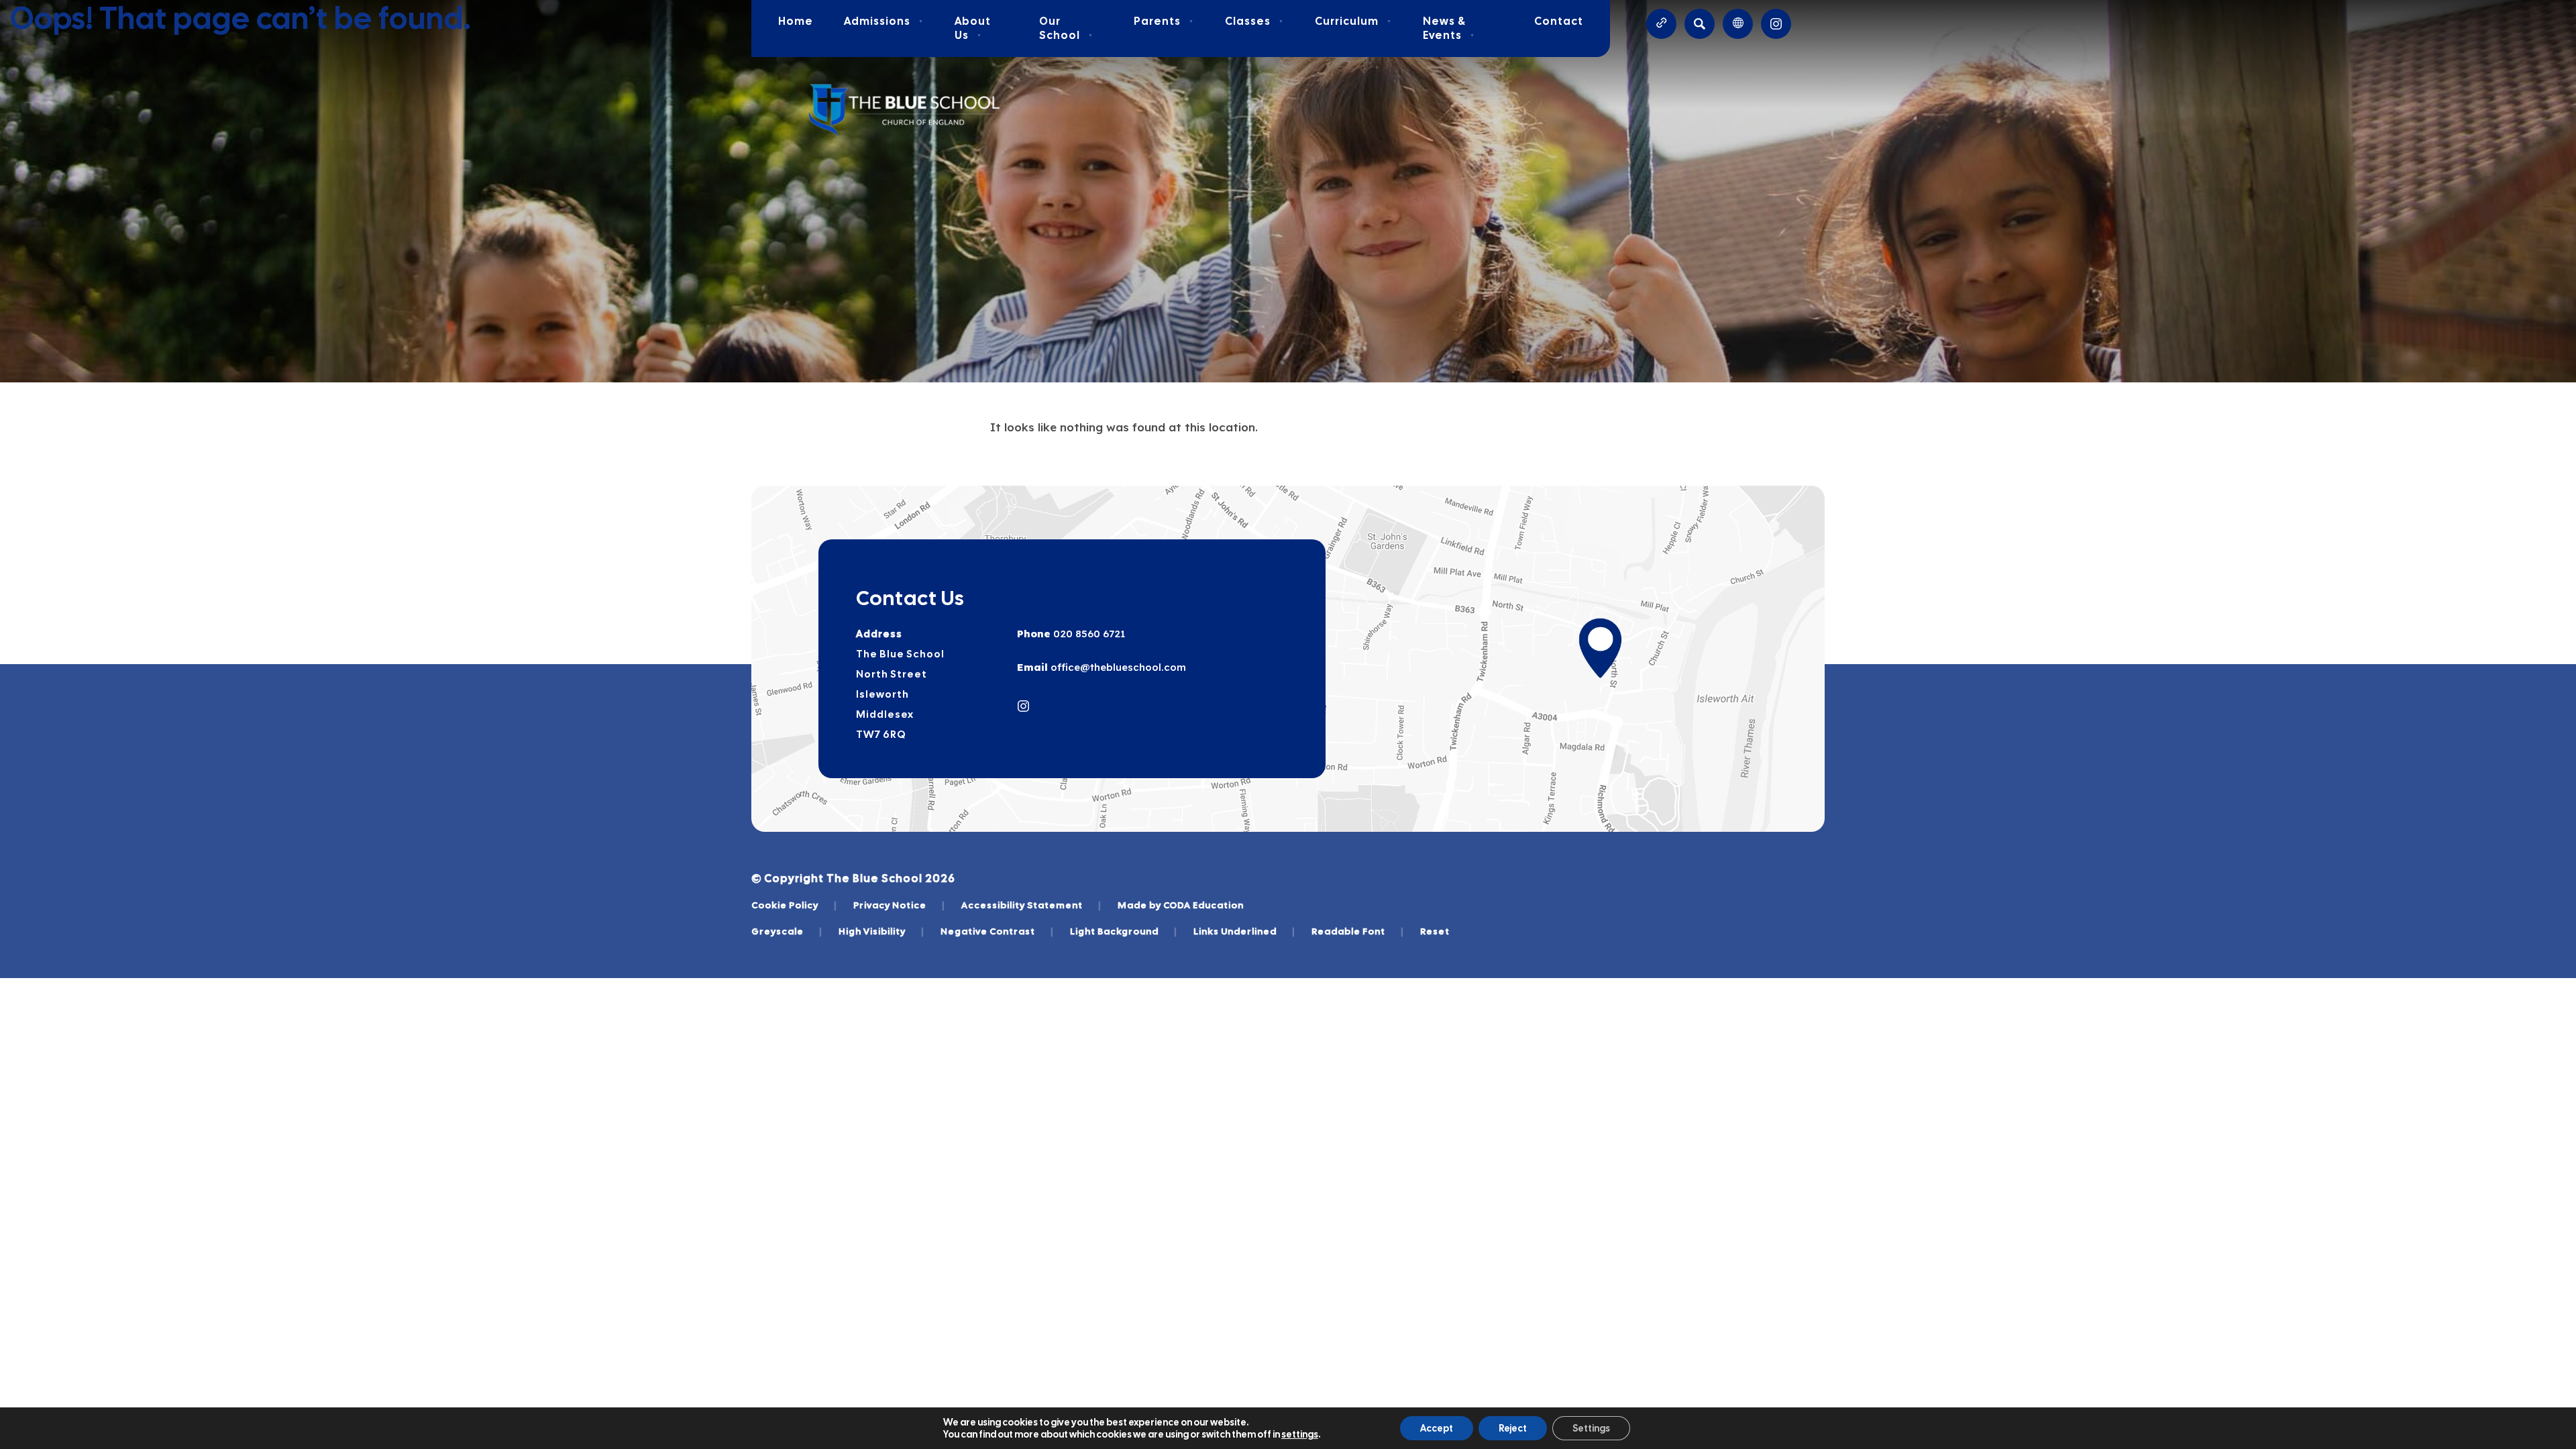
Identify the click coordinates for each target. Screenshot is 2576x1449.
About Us (973, 28)
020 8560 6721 (1088, 634)
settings (1300, 1434)
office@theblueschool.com (1117, 667)
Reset (1435, 931)
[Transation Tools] (1738, 24)
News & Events (1449, 28)
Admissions (884, 21)
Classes (1254, 21)
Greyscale (787, 931)
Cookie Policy (794, 905)
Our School (1066, 28)
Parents (1164, 21)
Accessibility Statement (1031, 905)
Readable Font (1358, 931)
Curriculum (1353, 21)
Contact (1559, 21)
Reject (1513, 1428)
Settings (1591, 1428)
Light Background (1124, 931)
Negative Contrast (997, 931)
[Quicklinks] (1661, 24)
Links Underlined (1244, 931)
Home (796, 21)
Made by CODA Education (1181, 905)
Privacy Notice (899, 905)
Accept (1437, 1428)
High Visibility (881, 931)
